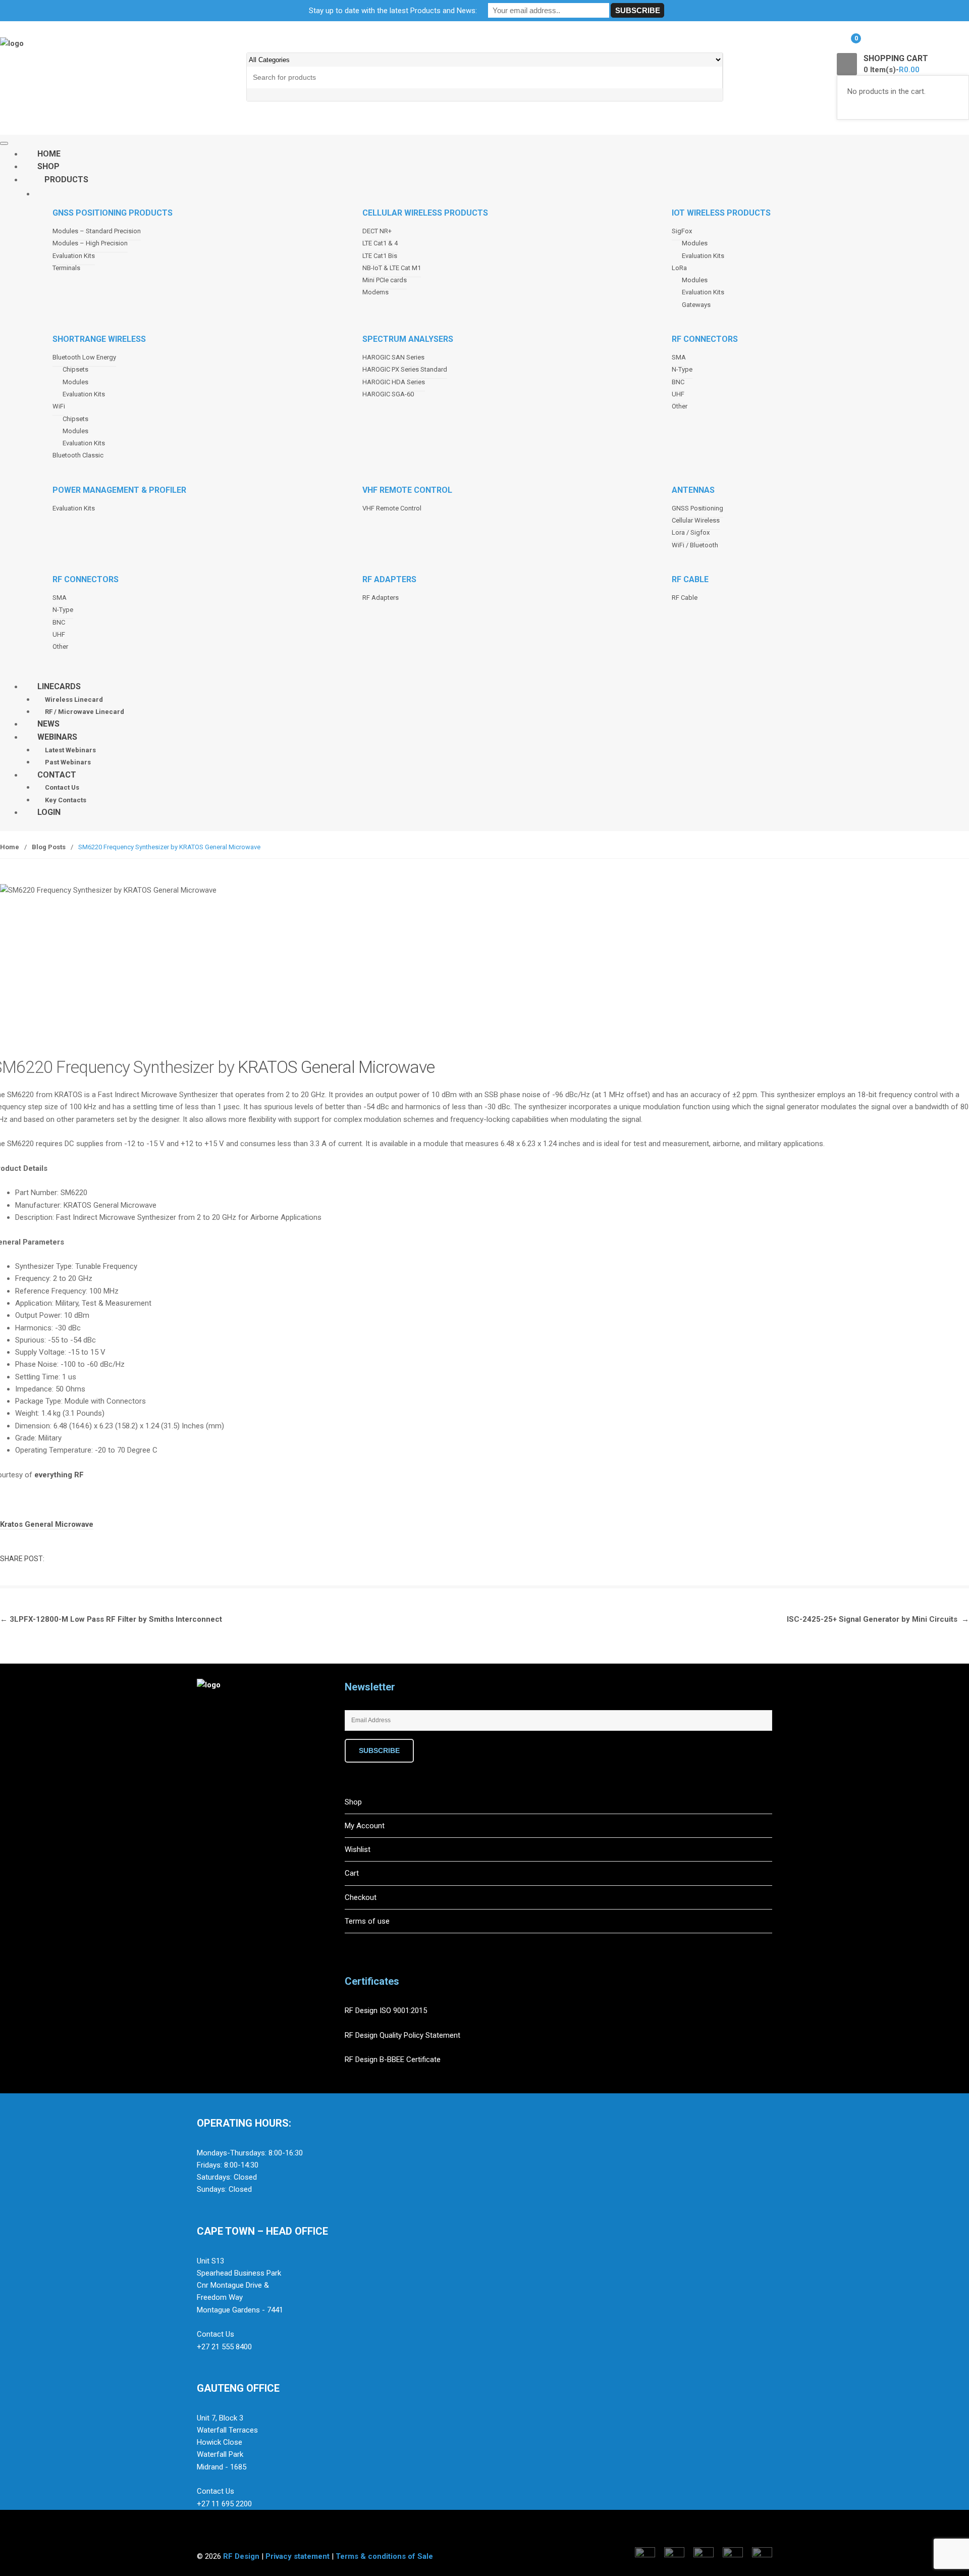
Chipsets (75, 369)
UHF (678, 394)
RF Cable (685, 598)
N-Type (682, 369)
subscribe (379, 1750)
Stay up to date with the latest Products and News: (393, 11)
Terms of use (367, 1921)
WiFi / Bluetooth (695, 545)
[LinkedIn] (250, 1744)
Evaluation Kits (74, 256)
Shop (353, 1802)
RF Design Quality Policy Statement (402, 2035)
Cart (352, 1873)
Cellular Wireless (696, 520)
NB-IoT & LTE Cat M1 (392, 268)
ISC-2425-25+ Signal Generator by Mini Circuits (878, 1619)
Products (66, 179)
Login (49, 812)
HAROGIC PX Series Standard (405, 369)
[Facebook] (207, 1744)
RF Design (241, 2556)
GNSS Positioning (697, 508)
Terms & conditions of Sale (384, 2556)
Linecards (59, 686)
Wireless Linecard (74, 700)
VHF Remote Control (392, 508)
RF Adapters (381, 598)
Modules (695, 243)
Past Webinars (68, 762)
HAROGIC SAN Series (393, 357)
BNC (678, 382)
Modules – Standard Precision (97, 231)
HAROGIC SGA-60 (388, 394)
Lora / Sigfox (691, 532)
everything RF (59, 1475)
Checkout (361, 1897)
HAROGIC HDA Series (394, 382)
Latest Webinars (70, 750)
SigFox (682, 231)
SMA (679, 357)
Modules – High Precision (90, 243)
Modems (375, 292)
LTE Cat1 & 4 (380, 243)
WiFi (59, 406)
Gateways (696, 305)
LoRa (679, 268)
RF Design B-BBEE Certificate (393, 2059)
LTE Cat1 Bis (380, 256)
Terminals (66, 268)
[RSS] (271, 1744)
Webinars (57, 737)
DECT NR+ (377, 231)
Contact (57, 775)
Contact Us (62, 787)
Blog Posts (49, 847)
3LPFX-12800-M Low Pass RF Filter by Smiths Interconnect (111, 1619)
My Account (365, 1826)
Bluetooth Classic (78, 455)
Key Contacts (66, 800)
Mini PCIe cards (385, 280)
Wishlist (358, 1849)
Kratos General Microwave (47, 1524)
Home (10, 847)
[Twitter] (229, 1744)
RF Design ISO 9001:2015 (387, 2011)
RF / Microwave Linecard (85, 712)
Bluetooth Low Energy (84, 357)
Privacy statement (298, 2556)
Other (680, 406)
